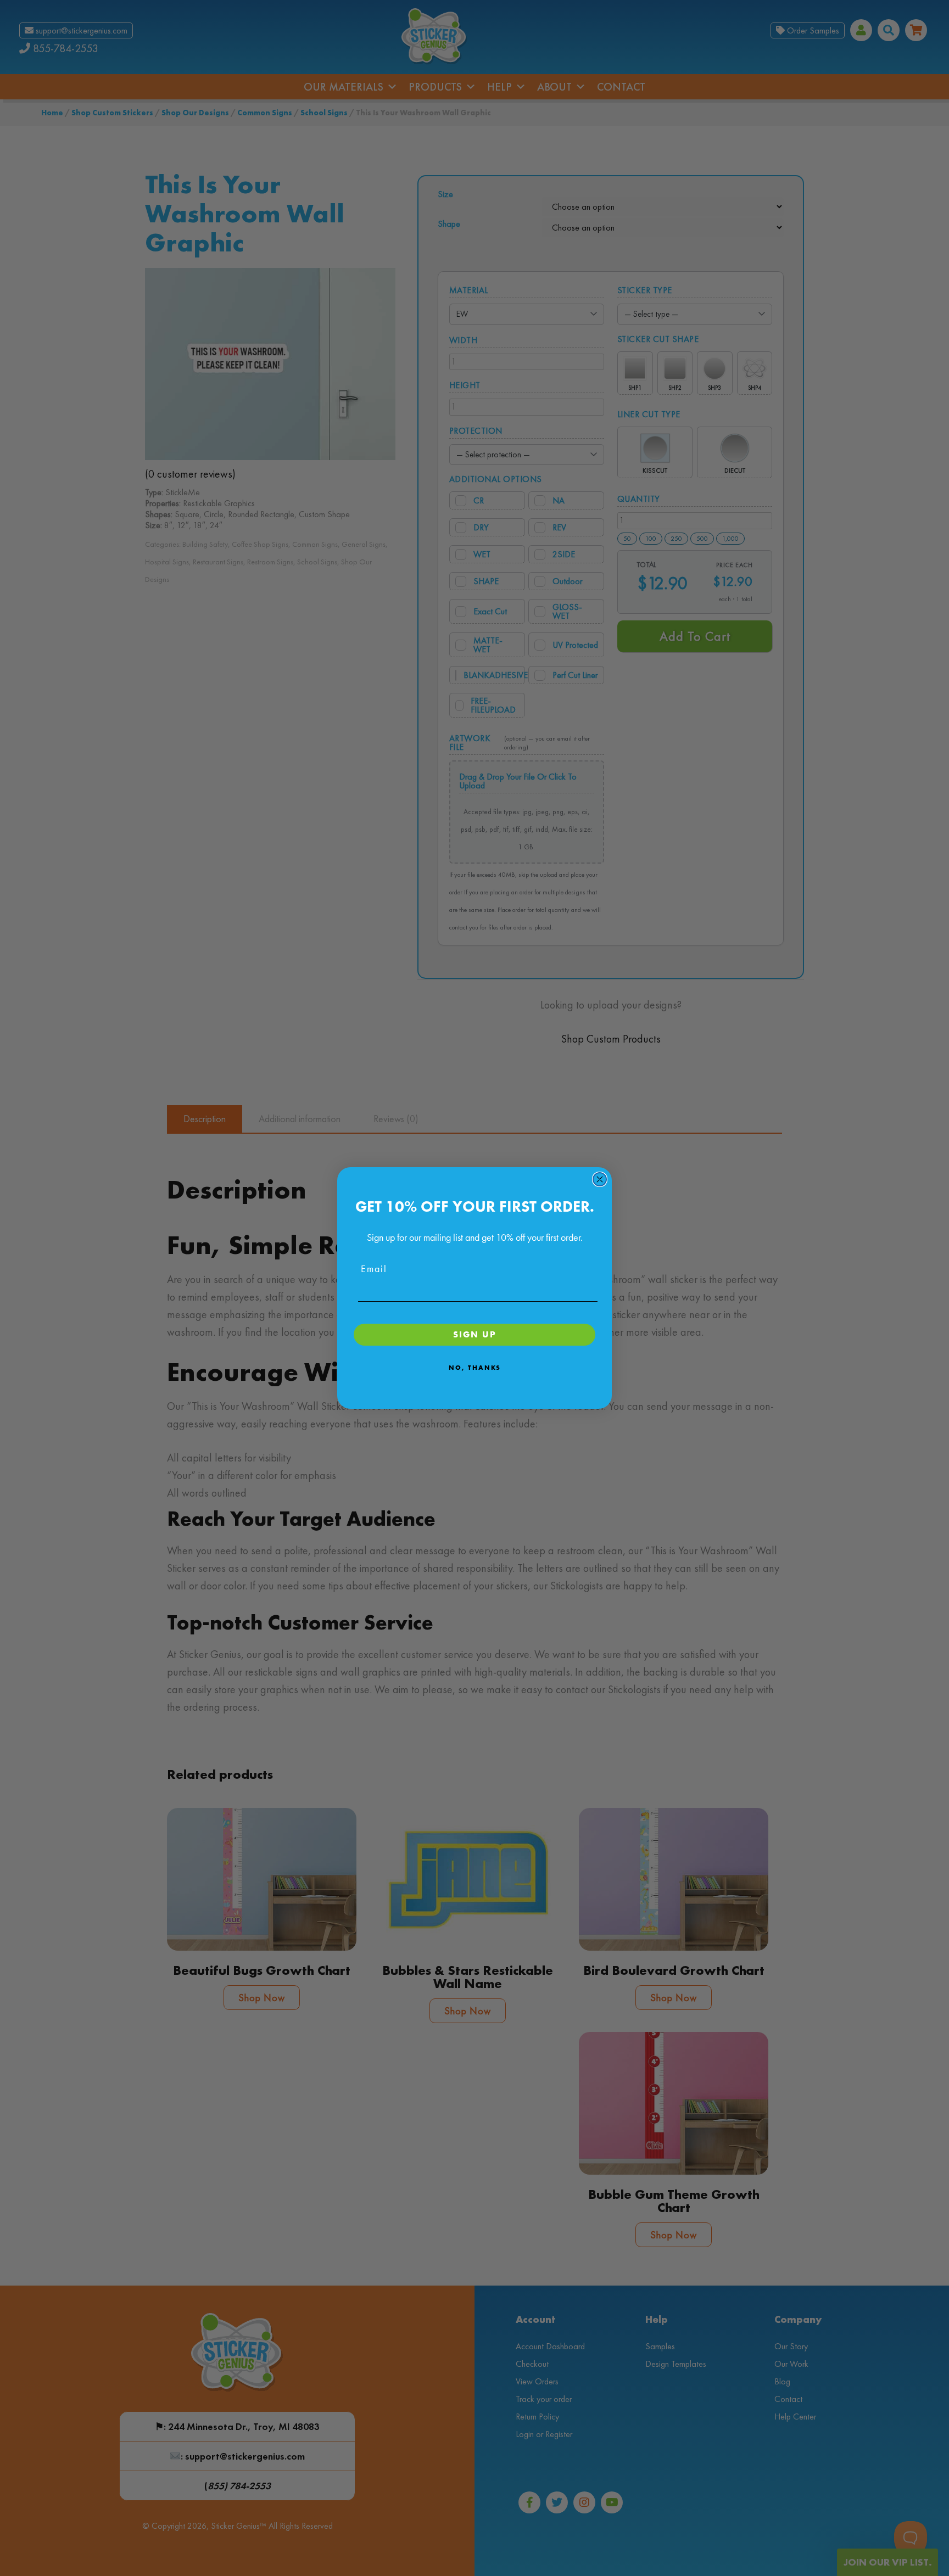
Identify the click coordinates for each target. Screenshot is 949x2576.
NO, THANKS (475, 1368)
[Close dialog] (600, 1179)
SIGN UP (475, 1334)
